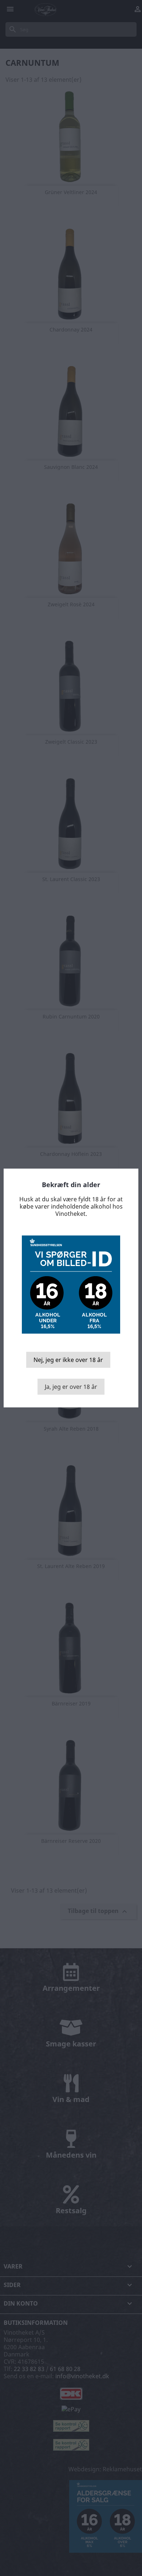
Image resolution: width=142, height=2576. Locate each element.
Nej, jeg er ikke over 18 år (68, 1360)
